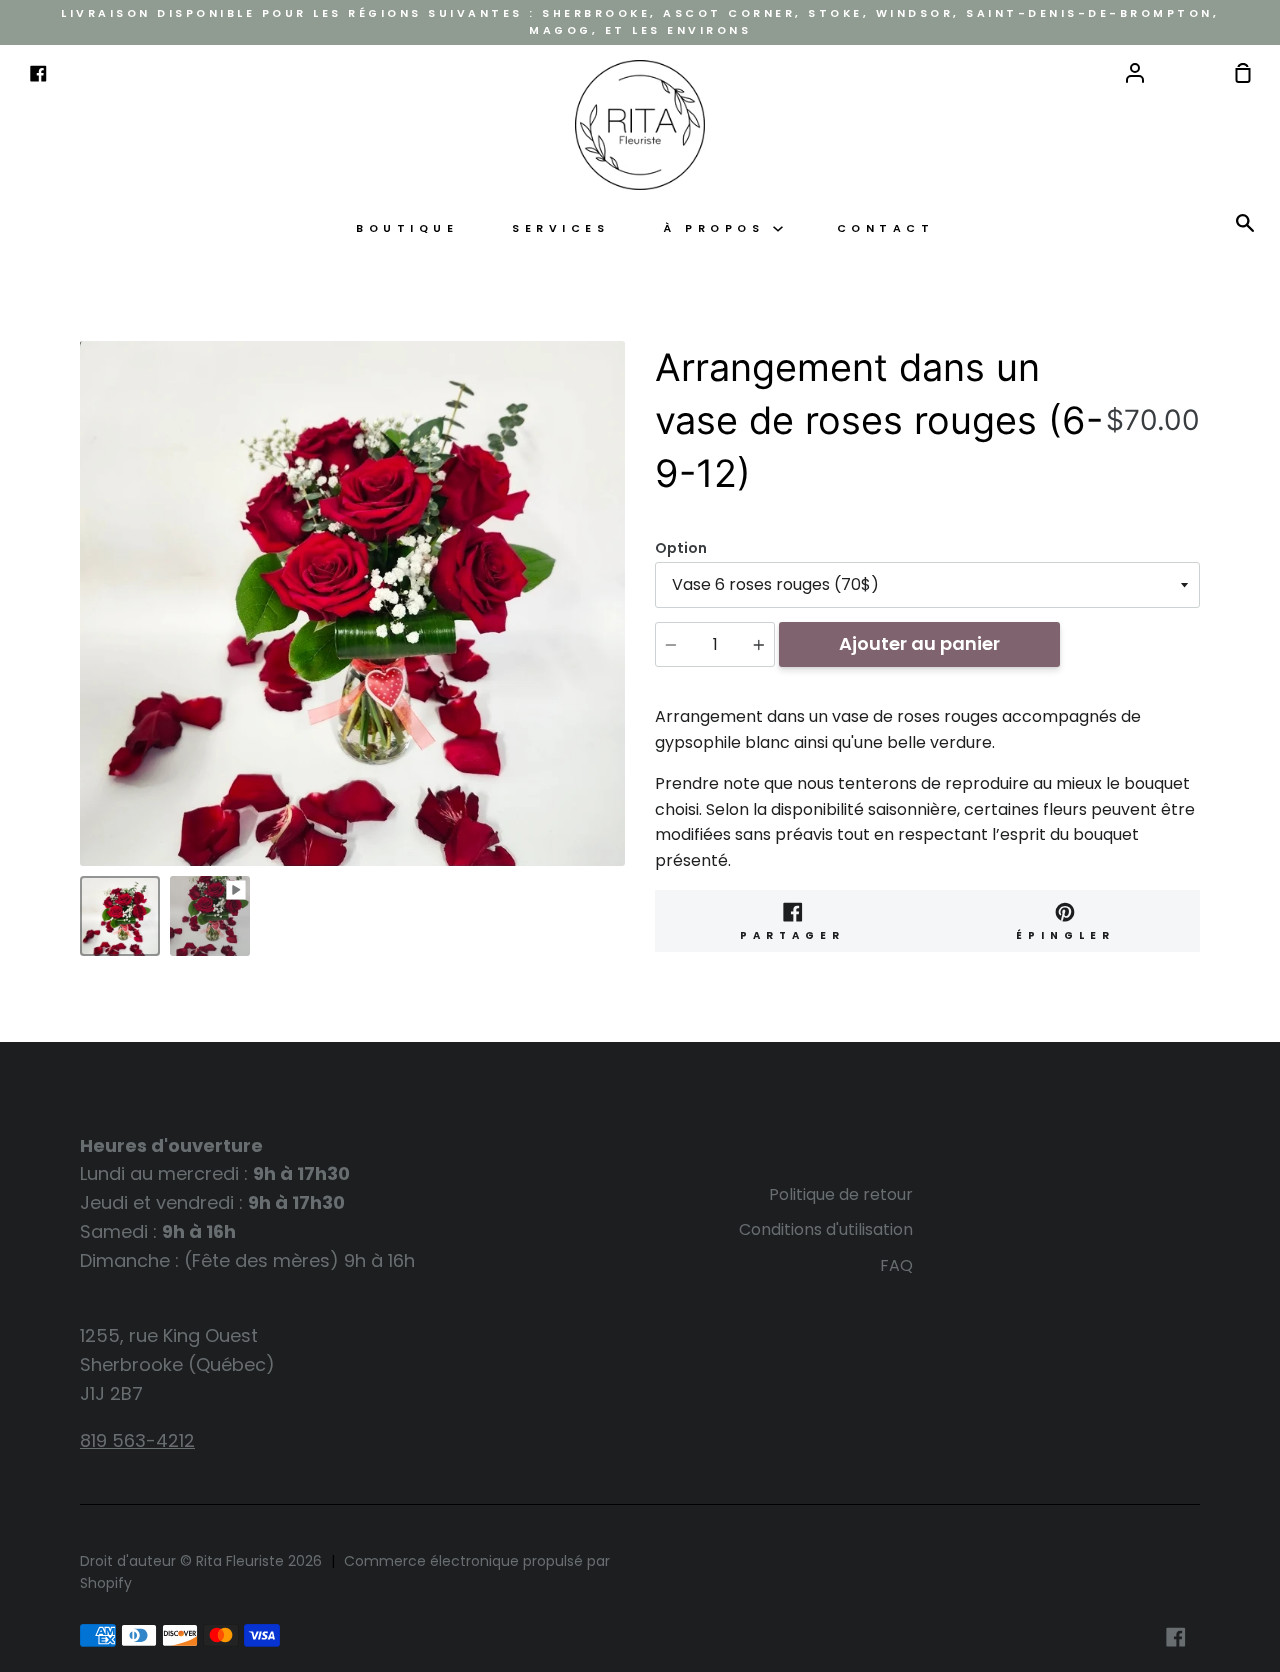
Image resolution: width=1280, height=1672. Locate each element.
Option (681, 548)
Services (560, 228)
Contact (886, 228)
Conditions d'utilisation (826, 1229)
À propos (718, 228)
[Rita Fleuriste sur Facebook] (1176, 1637)
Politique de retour (841, 1194)
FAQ (896, 1265)
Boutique (407, 228)
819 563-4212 (137, 1440)
